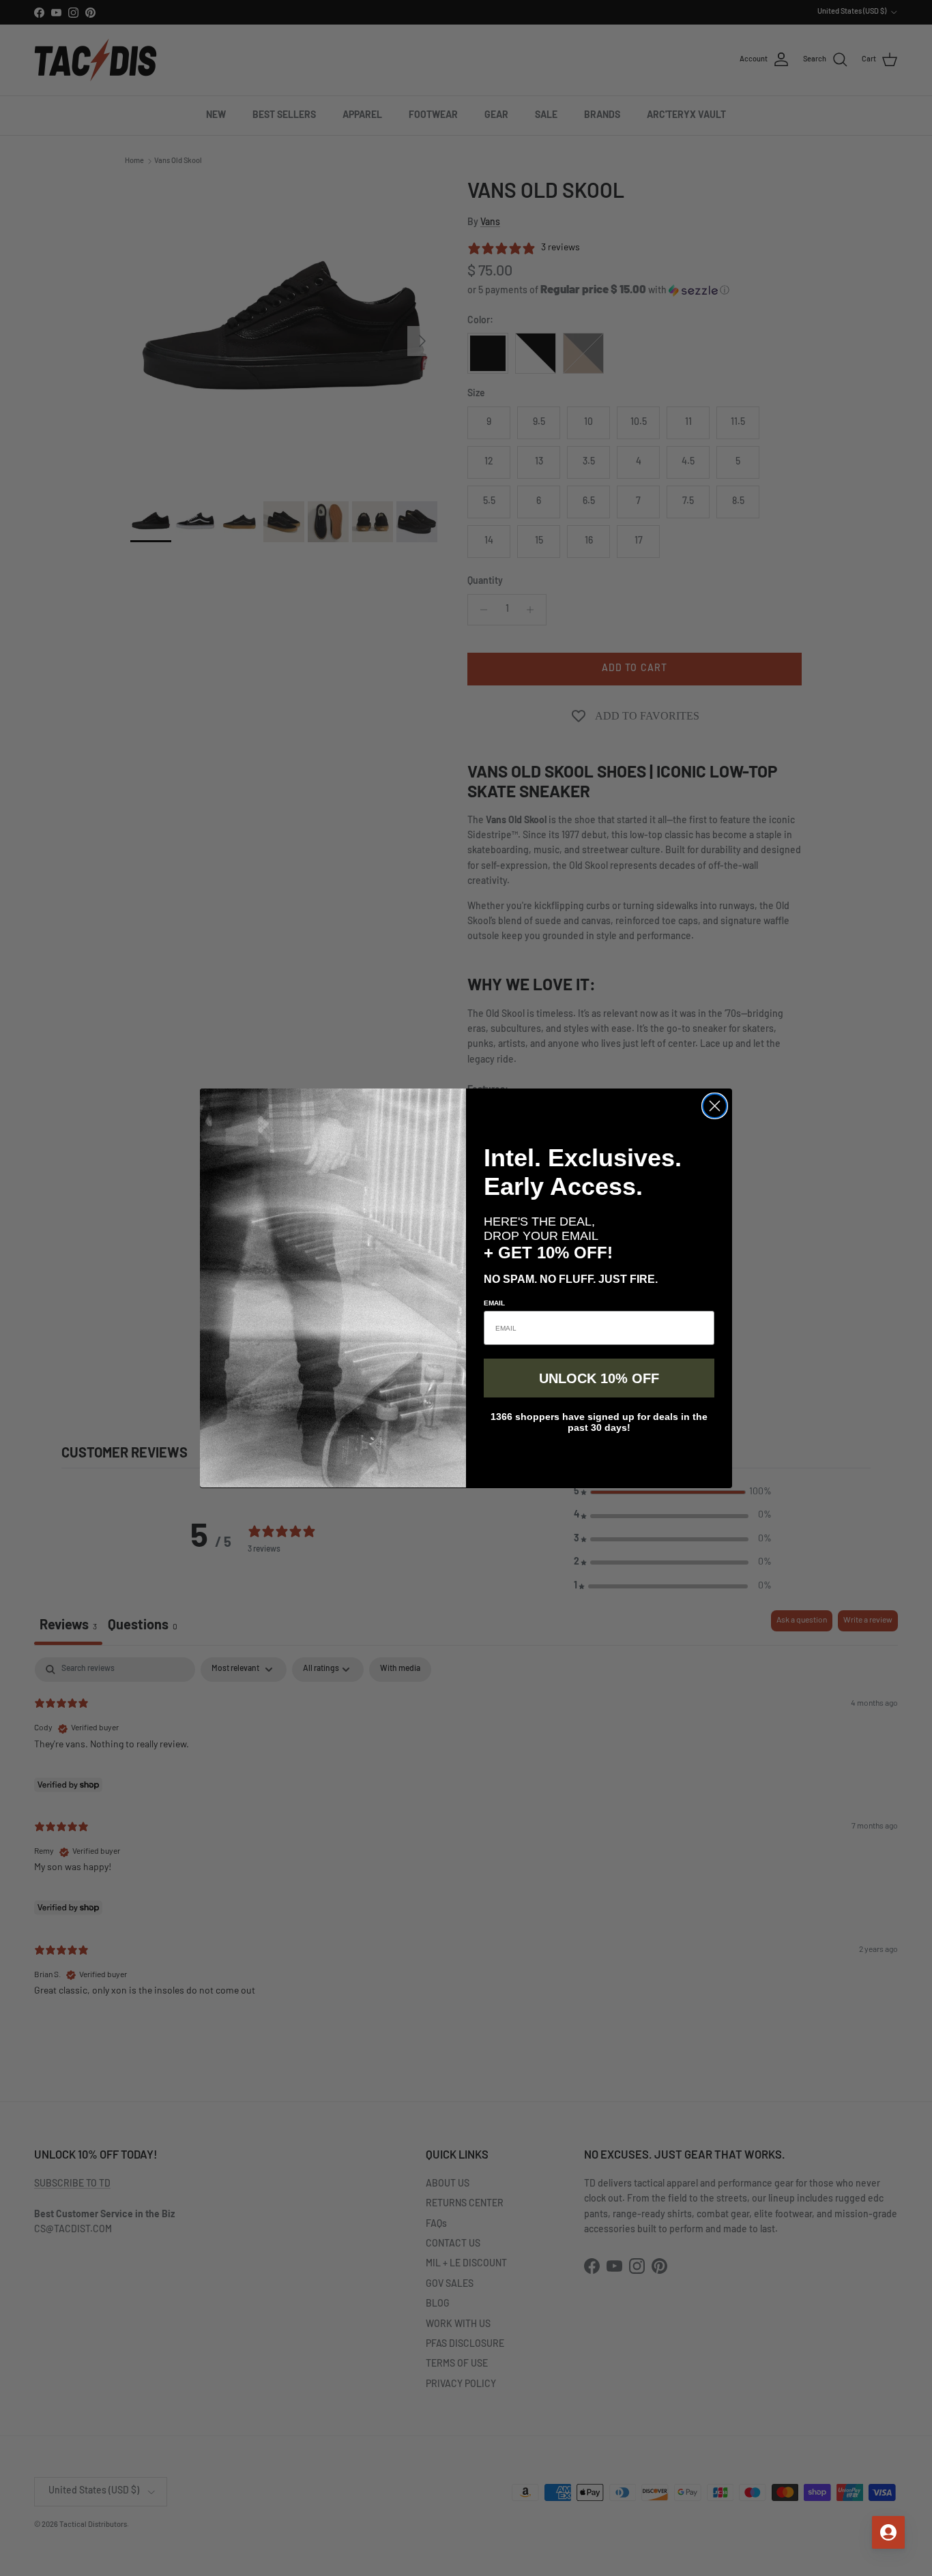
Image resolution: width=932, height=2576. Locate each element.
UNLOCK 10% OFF (599, 1378)
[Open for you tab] (888, 2532)
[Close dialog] (715, 1106)
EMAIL (494, 1303)
